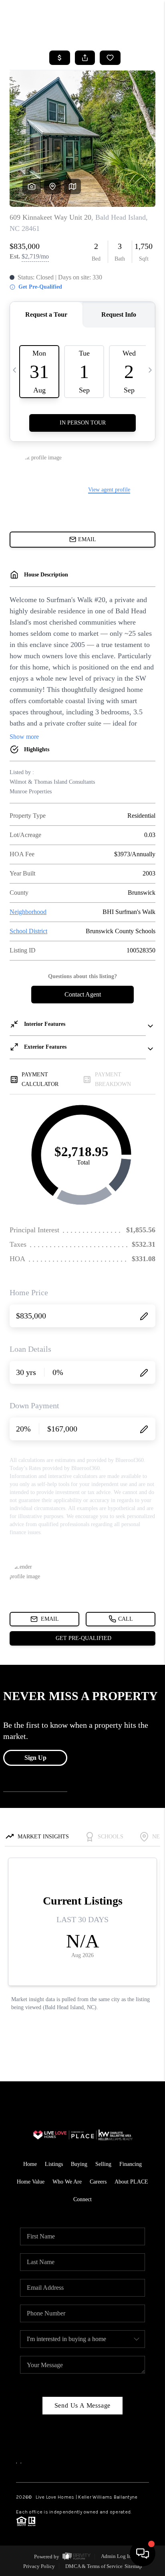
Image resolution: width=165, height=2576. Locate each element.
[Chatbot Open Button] (143, 2554)
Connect (82, 2199)
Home (30, 2164)
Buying (79, 2164)
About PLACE (131, 2182)
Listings (54, 2164)
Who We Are (67, 2182)
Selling (103, 2164)
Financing (131, 2164)
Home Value (31, 2182)
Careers (98, 2182)
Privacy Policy (39, 2566)
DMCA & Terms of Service (94, 2566)
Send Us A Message (83, 2405)
